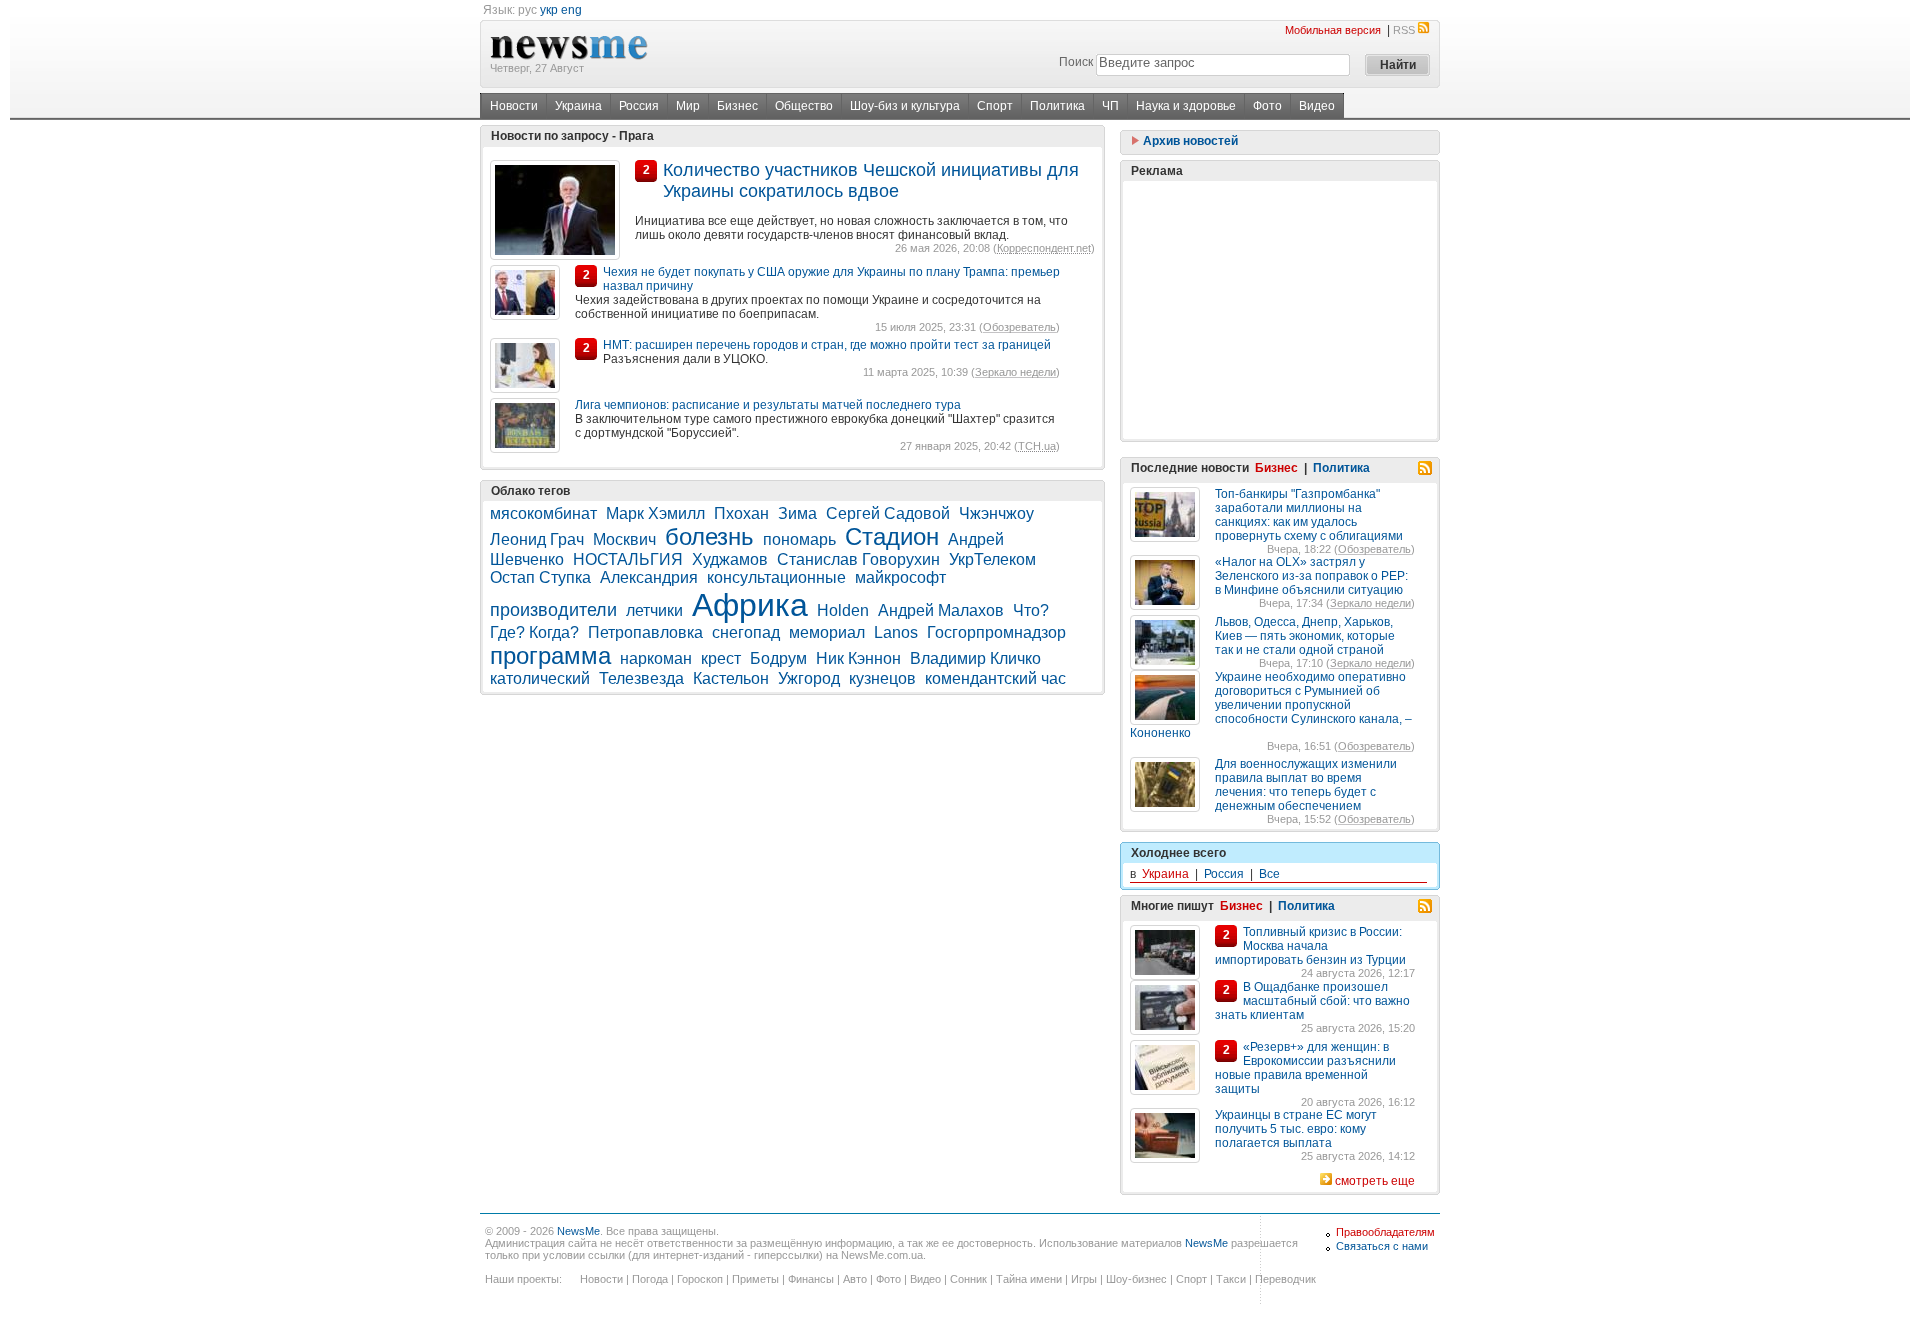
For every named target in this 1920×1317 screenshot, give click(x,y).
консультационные (776, 577)
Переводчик (1285, 1279)
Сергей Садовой (888, 513)
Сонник (968, 1279)
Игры (1084, 1279)
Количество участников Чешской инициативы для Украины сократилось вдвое (871, 180)
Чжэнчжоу (996, 513)
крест (721, 658)
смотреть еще (1375, 1181)
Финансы (811, 1279)
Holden (843, 610)
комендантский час (995, 678)
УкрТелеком (994, 559)
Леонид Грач (537, 539)
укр (549, 10)
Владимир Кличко (975, 658)
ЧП (1110, 106)
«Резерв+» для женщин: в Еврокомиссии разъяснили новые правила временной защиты (1305, 1068)
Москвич (624, 539)
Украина (578, 106)
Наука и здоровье (1186, 106)
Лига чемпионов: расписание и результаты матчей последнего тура (768, 405)
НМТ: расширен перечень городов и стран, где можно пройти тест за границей (827, 345)
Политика (1057, 106)
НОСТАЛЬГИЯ (628, 559)
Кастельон (731, 678)
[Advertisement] (1280, 310)
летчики (654, 610)
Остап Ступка (540, 577)
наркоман (656, 658)
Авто (855, 1279)
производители (553, 610)
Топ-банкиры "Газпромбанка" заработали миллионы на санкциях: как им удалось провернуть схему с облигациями (1309, 515)
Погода (650, 1279)
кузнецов (882, 678)
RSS (1404, 30)
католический (540, 678)
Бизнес (737, 106)
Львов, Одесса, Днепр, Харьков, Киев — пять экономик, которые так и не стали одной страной (1305, 636)
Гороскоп (700, 1279)
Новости (514, 106)
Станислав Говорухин (858, 559)
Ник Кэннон (858, 658)
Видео (1317, 106)
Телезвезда (641, 678)
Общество (804, 106)
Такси (1231, 1279)
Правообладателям (1385, 1232)
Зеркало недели (1015, 372)
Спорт (995, 106)
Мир (688, 106)
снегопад (746, 632)
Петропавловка (645, 632)
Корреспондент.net (1044, 248)
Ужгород (809, 678)
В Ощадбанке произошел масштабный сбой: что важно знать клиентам (1312, 1001)
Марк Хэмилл (655, 513)
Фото (1267, 106)
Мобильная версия (1333, 30)
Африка (750, 605)
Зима (797, 513)
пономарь (799, 539)
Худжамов (730, 559)
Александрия (649, 577)
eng (571, 10)
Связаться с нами (1382, 1246)
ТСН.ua (1037, 446)
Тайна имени (1029, 1279)
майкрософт (900, 577)
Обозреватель (1019, 327)
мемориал (827, 632)
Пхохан (741, 513)
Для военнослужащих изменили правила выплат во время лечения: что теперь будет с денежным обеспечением (1306, 785)
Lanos (896, 632)
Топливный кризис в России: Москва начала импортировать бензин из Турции (1310, 946)
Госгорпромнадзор (996, 632)
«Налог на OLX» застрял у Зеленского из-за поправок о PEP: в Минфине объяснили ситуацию (1311, 576)
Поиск (1076, 62)
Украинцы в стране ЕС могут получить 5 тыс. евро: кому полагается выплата (1296, 1129)
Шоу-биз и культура (905, 106)
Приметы (755, 1279)
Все (1269, 874)
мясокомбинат (543, 513)
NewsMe (578, 1231)
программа (550, 655)
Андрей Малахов (941, 610)
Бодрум (778, 658)
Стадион (892, 536)
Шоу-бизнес (1136, 1279)
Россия (639, 106)
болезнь (709, 536)
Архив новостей (1189, 141)
